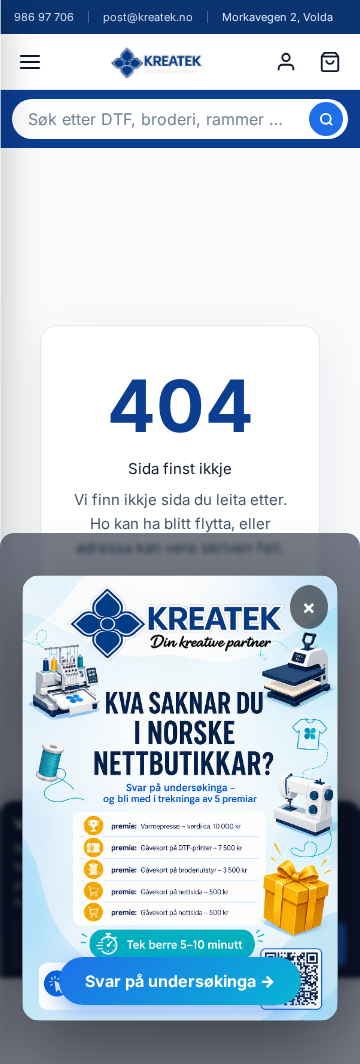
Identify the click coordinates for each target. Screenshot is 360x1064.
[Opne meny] (30, 62)
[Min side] (286, 62)
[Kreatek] (158, 62)
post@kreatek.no (148, 17)
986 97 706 (44, 17)
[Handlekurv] (330, 62)
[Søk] (326, 119)
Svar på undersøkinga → (180, 981)
